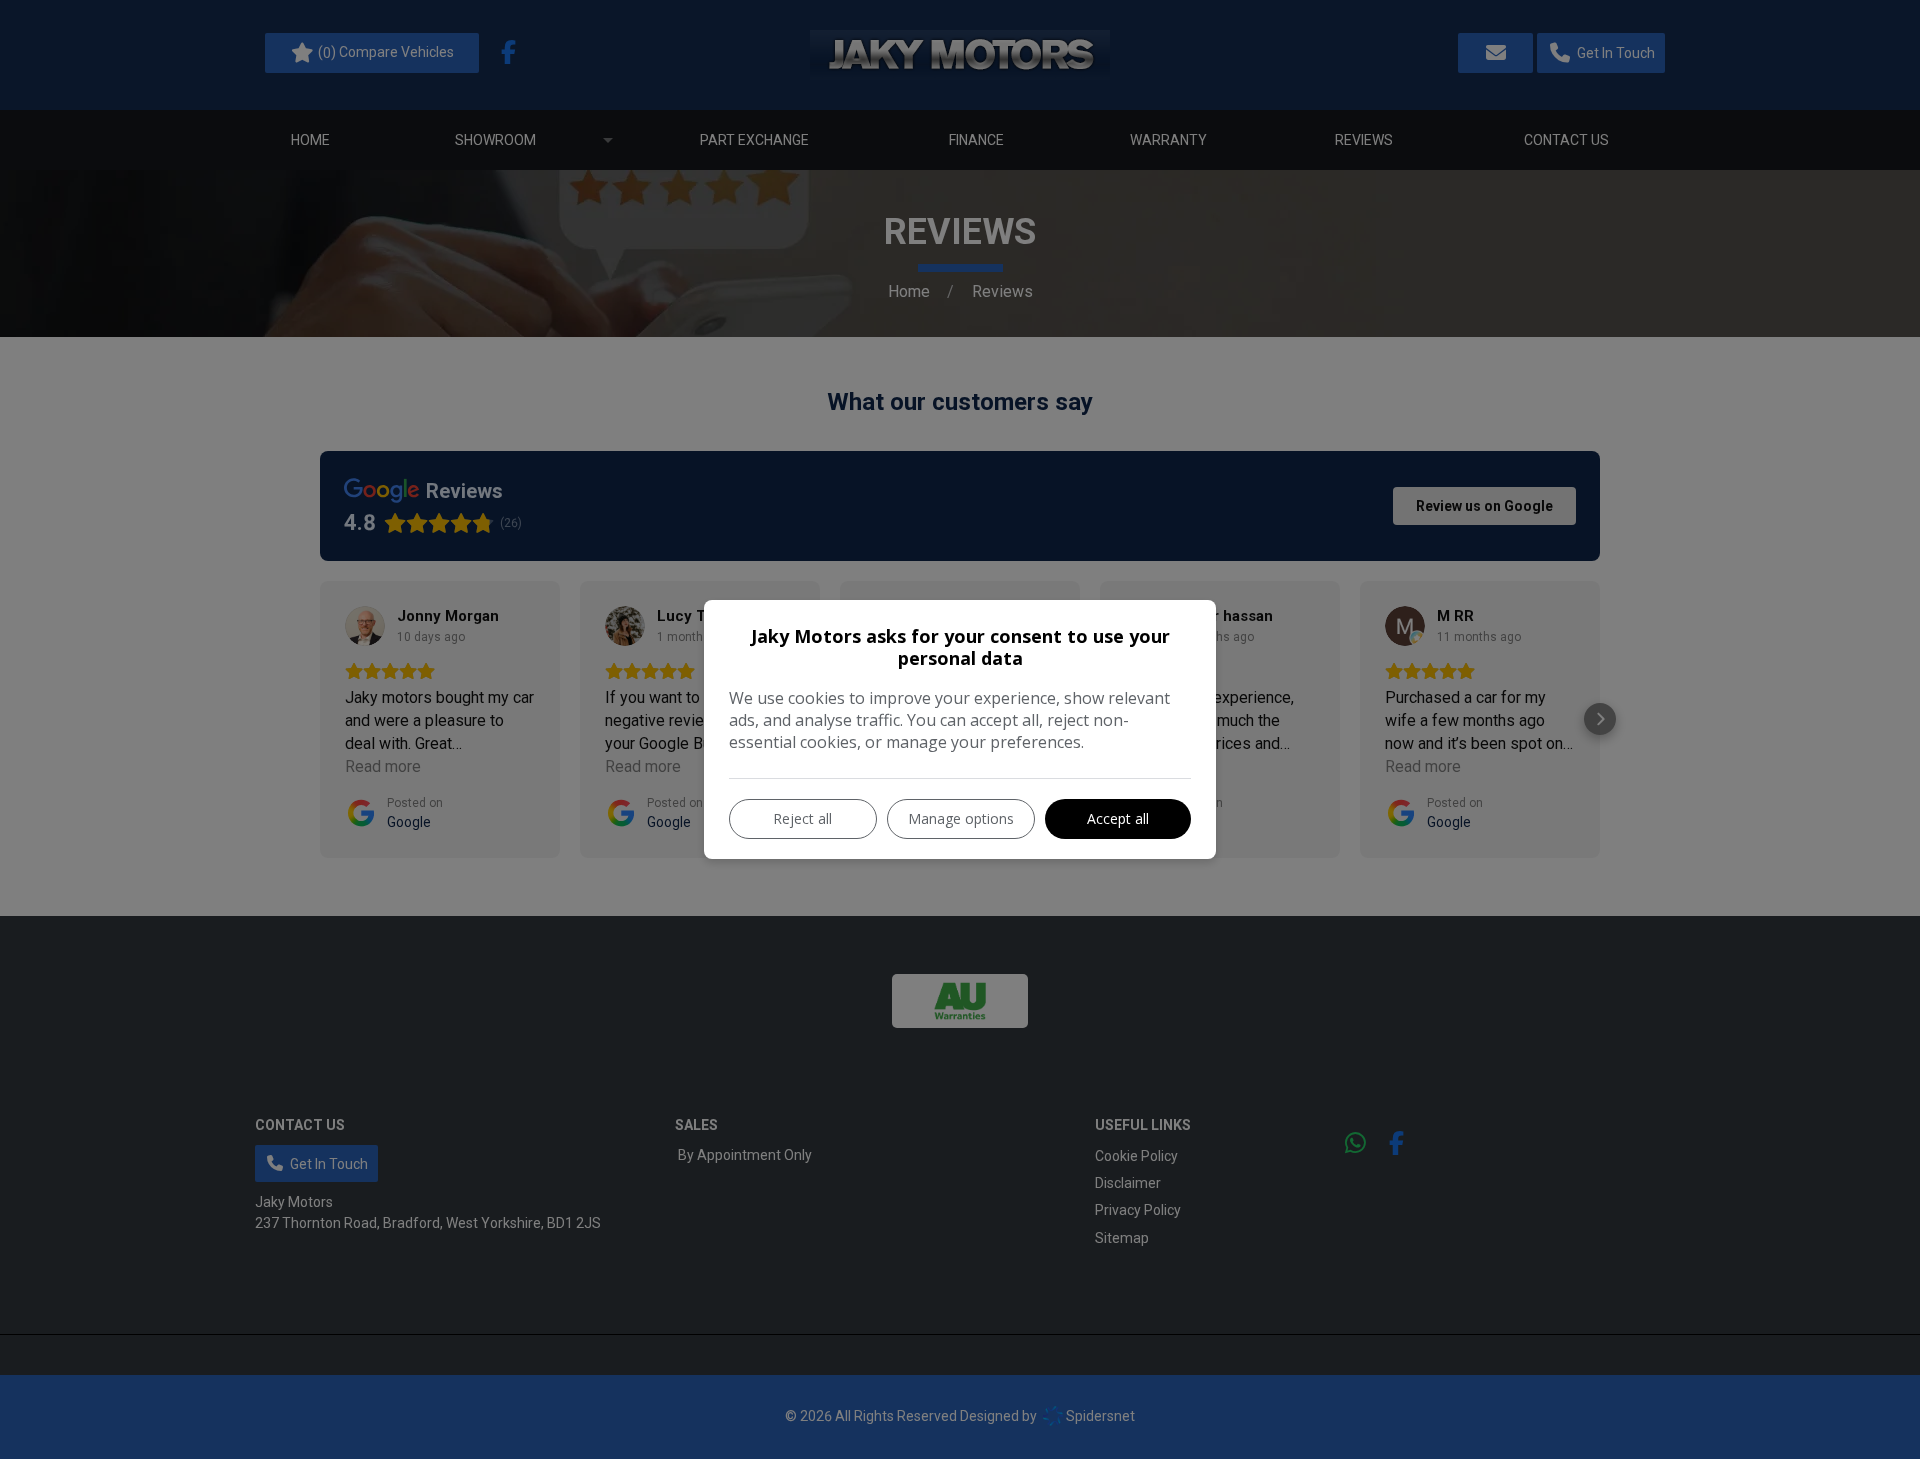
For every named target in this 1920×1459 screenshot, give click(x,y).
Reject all (802, 818)
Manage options (961, 818)
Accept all (1118, 818)
